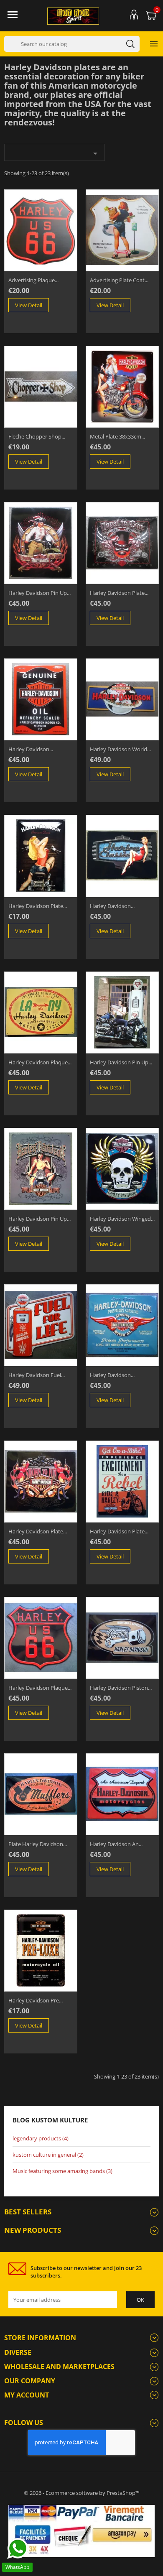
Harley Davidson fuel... (37, 1375)
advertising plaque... (33, 280)
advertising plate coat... (119, 280)
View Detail (29, 305)
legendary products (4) (41, 2138)
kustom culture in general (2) (48, 2155)
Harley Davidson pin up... (39, 593)
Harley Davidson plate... (119, 593)
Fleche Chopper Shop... (37, 436)
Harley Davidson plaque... (40, 1062)
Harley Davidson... (31, 749)
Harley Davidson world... (120, 749)
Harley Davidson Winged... (122, 1219)
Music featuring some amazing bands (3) (62, 2171)
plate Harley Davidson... (38, 1844)
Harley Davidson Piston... (121, 1688)
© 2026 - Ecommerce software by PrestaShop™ (82, 2493)
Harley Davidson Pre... (36, 2000)
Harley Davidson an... (116, 1844)
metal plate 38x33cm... (117, 436)
